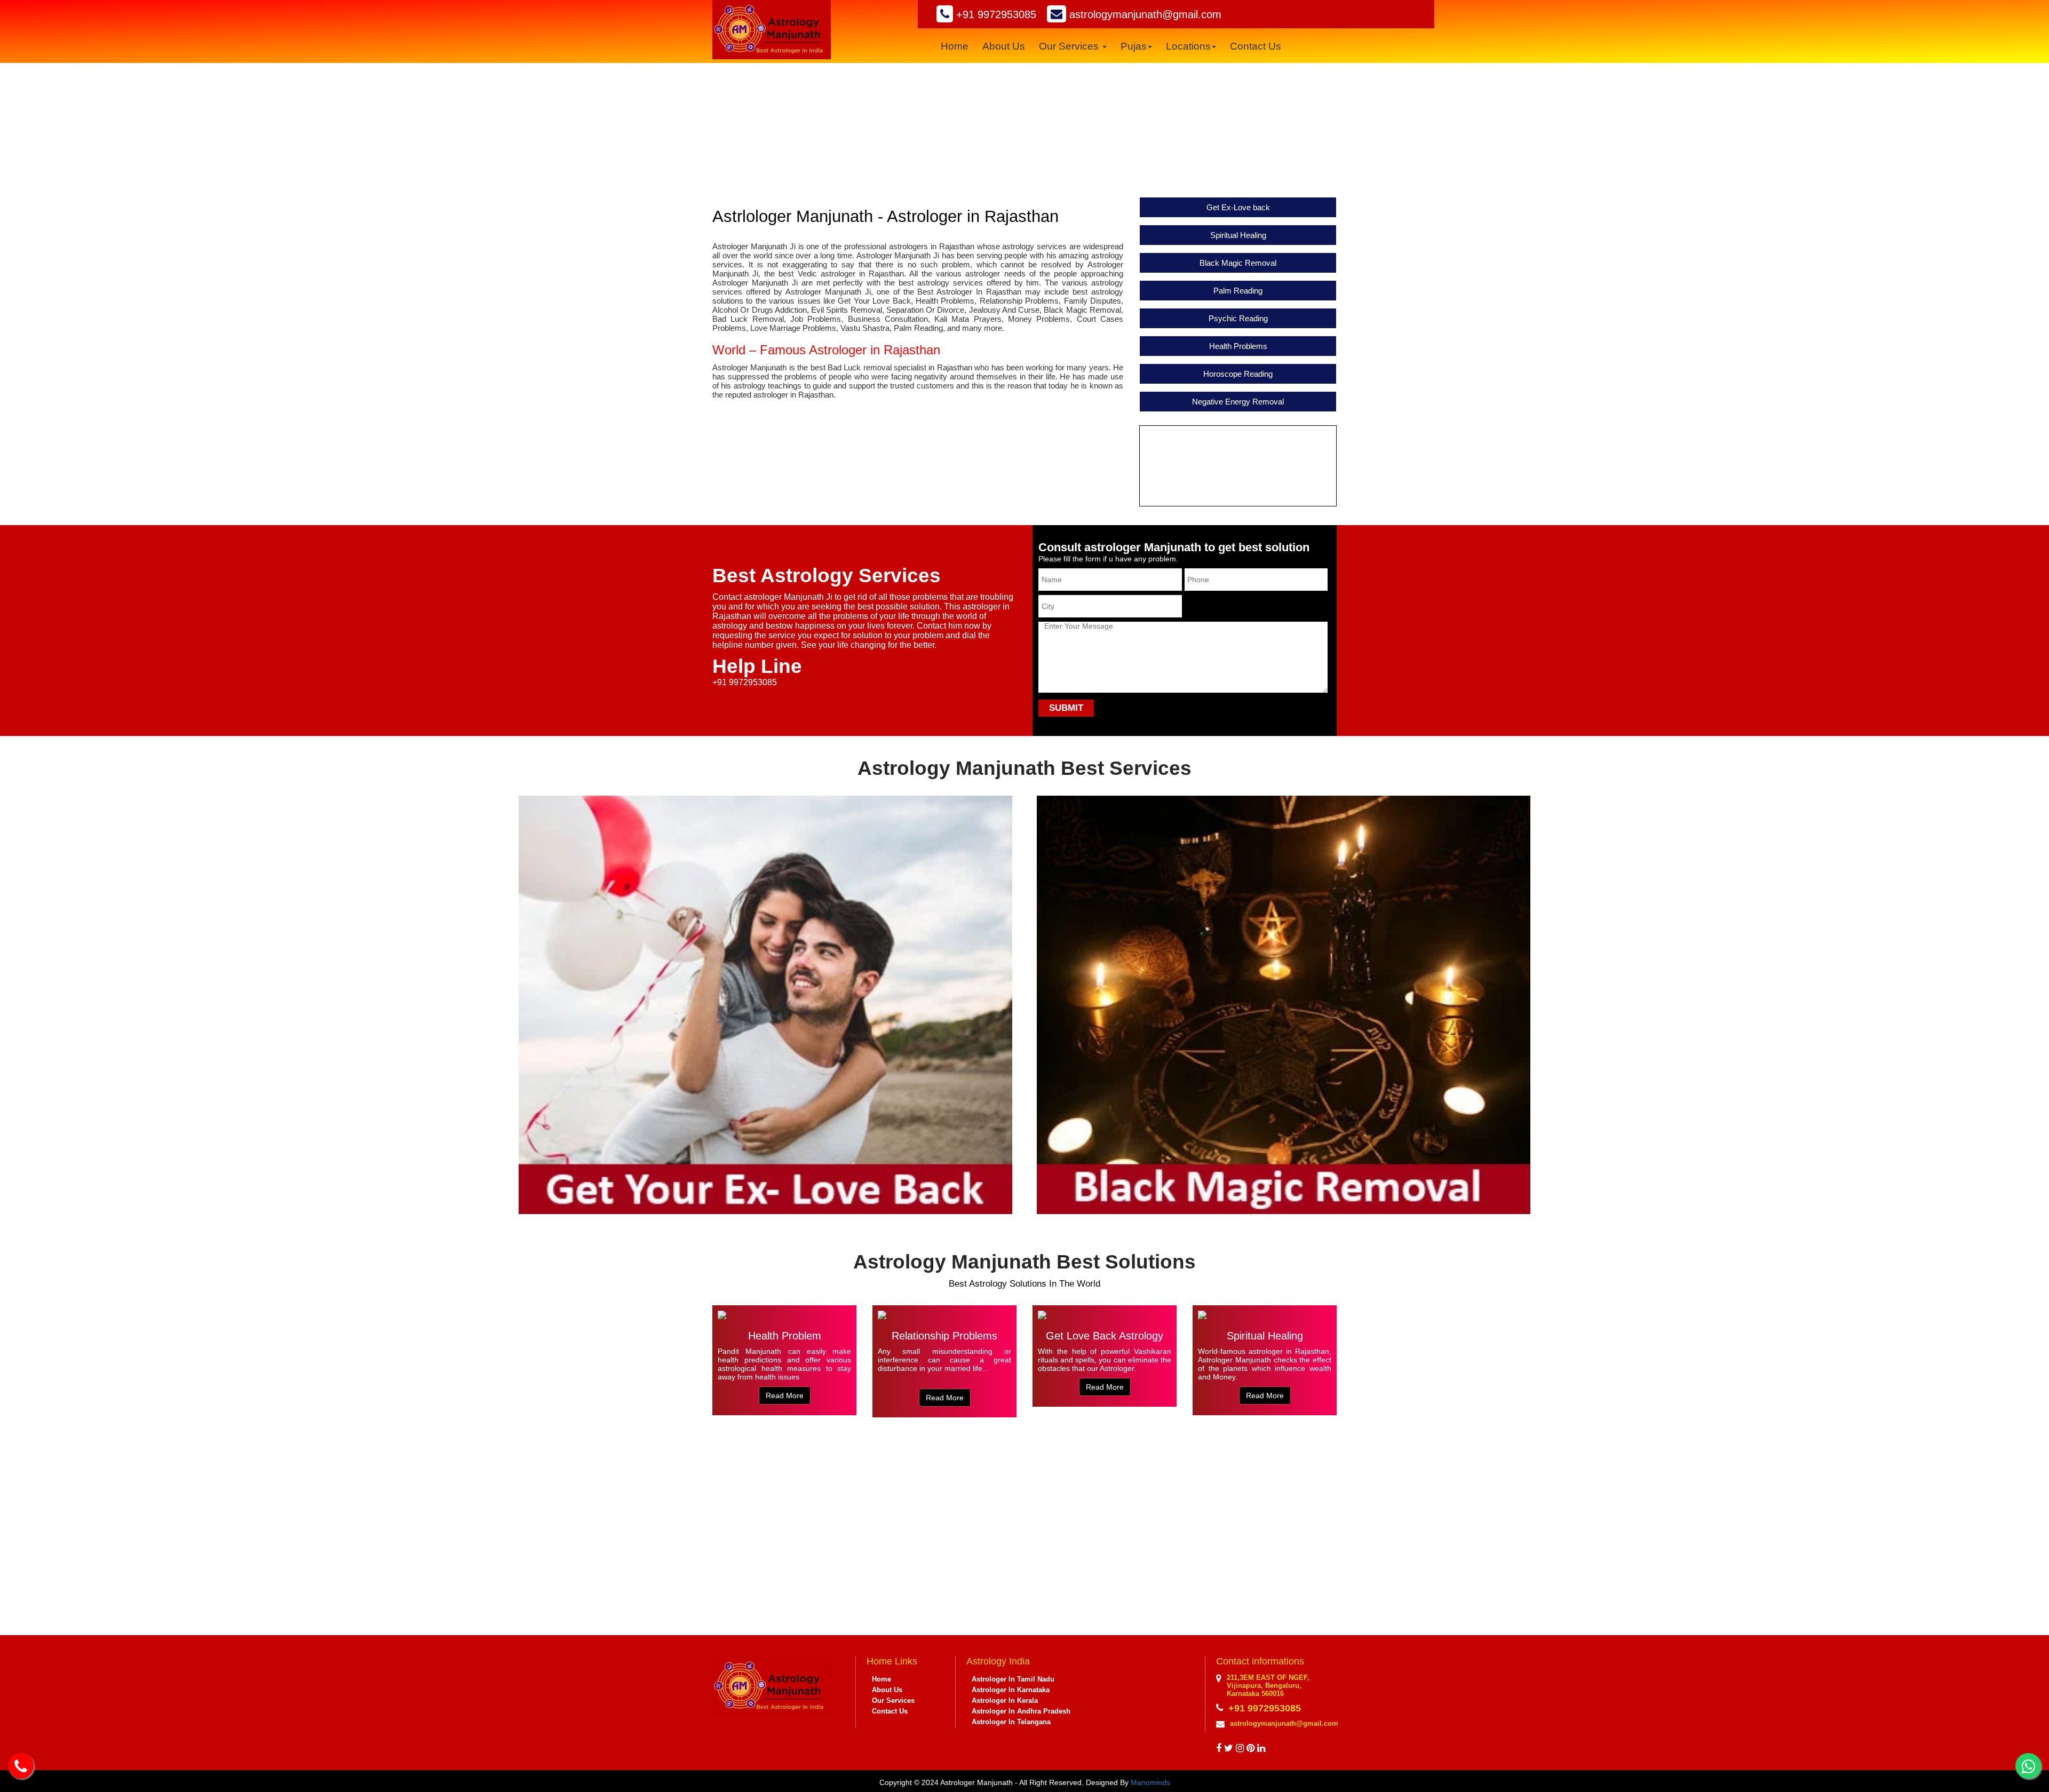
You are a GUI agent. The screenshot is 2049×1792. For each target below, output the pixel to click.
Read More (247, 882)
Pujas (1134, 46)
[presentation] (1012, 1445)
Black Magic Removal (1238, 263)
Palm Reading (1238, 291)
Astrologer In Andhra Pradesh (1021, 1711)
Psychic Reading (1238, 318)
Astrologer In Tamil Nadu (1013, 1679)
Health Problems (1238, 346)
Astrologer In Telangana (1011, 1722)
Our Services (1070, 46)
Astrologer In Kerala (1005, 1700)
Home (955, 46)
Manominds (1150, 1782)
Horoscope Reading (1238, 374)
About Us (1004, 46)
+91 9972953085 (995, 14)
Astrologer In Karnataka (1011, 1690)
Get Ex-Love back (1238, 207)
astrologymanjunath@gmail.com (1144, 14)
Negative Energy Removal (1238, 402)
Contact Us (1256, 46)
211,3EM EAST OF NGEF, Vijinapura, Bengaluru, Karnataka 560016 (1268, 1686)
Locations (1188, 46)
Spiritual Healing (1238, 235)
